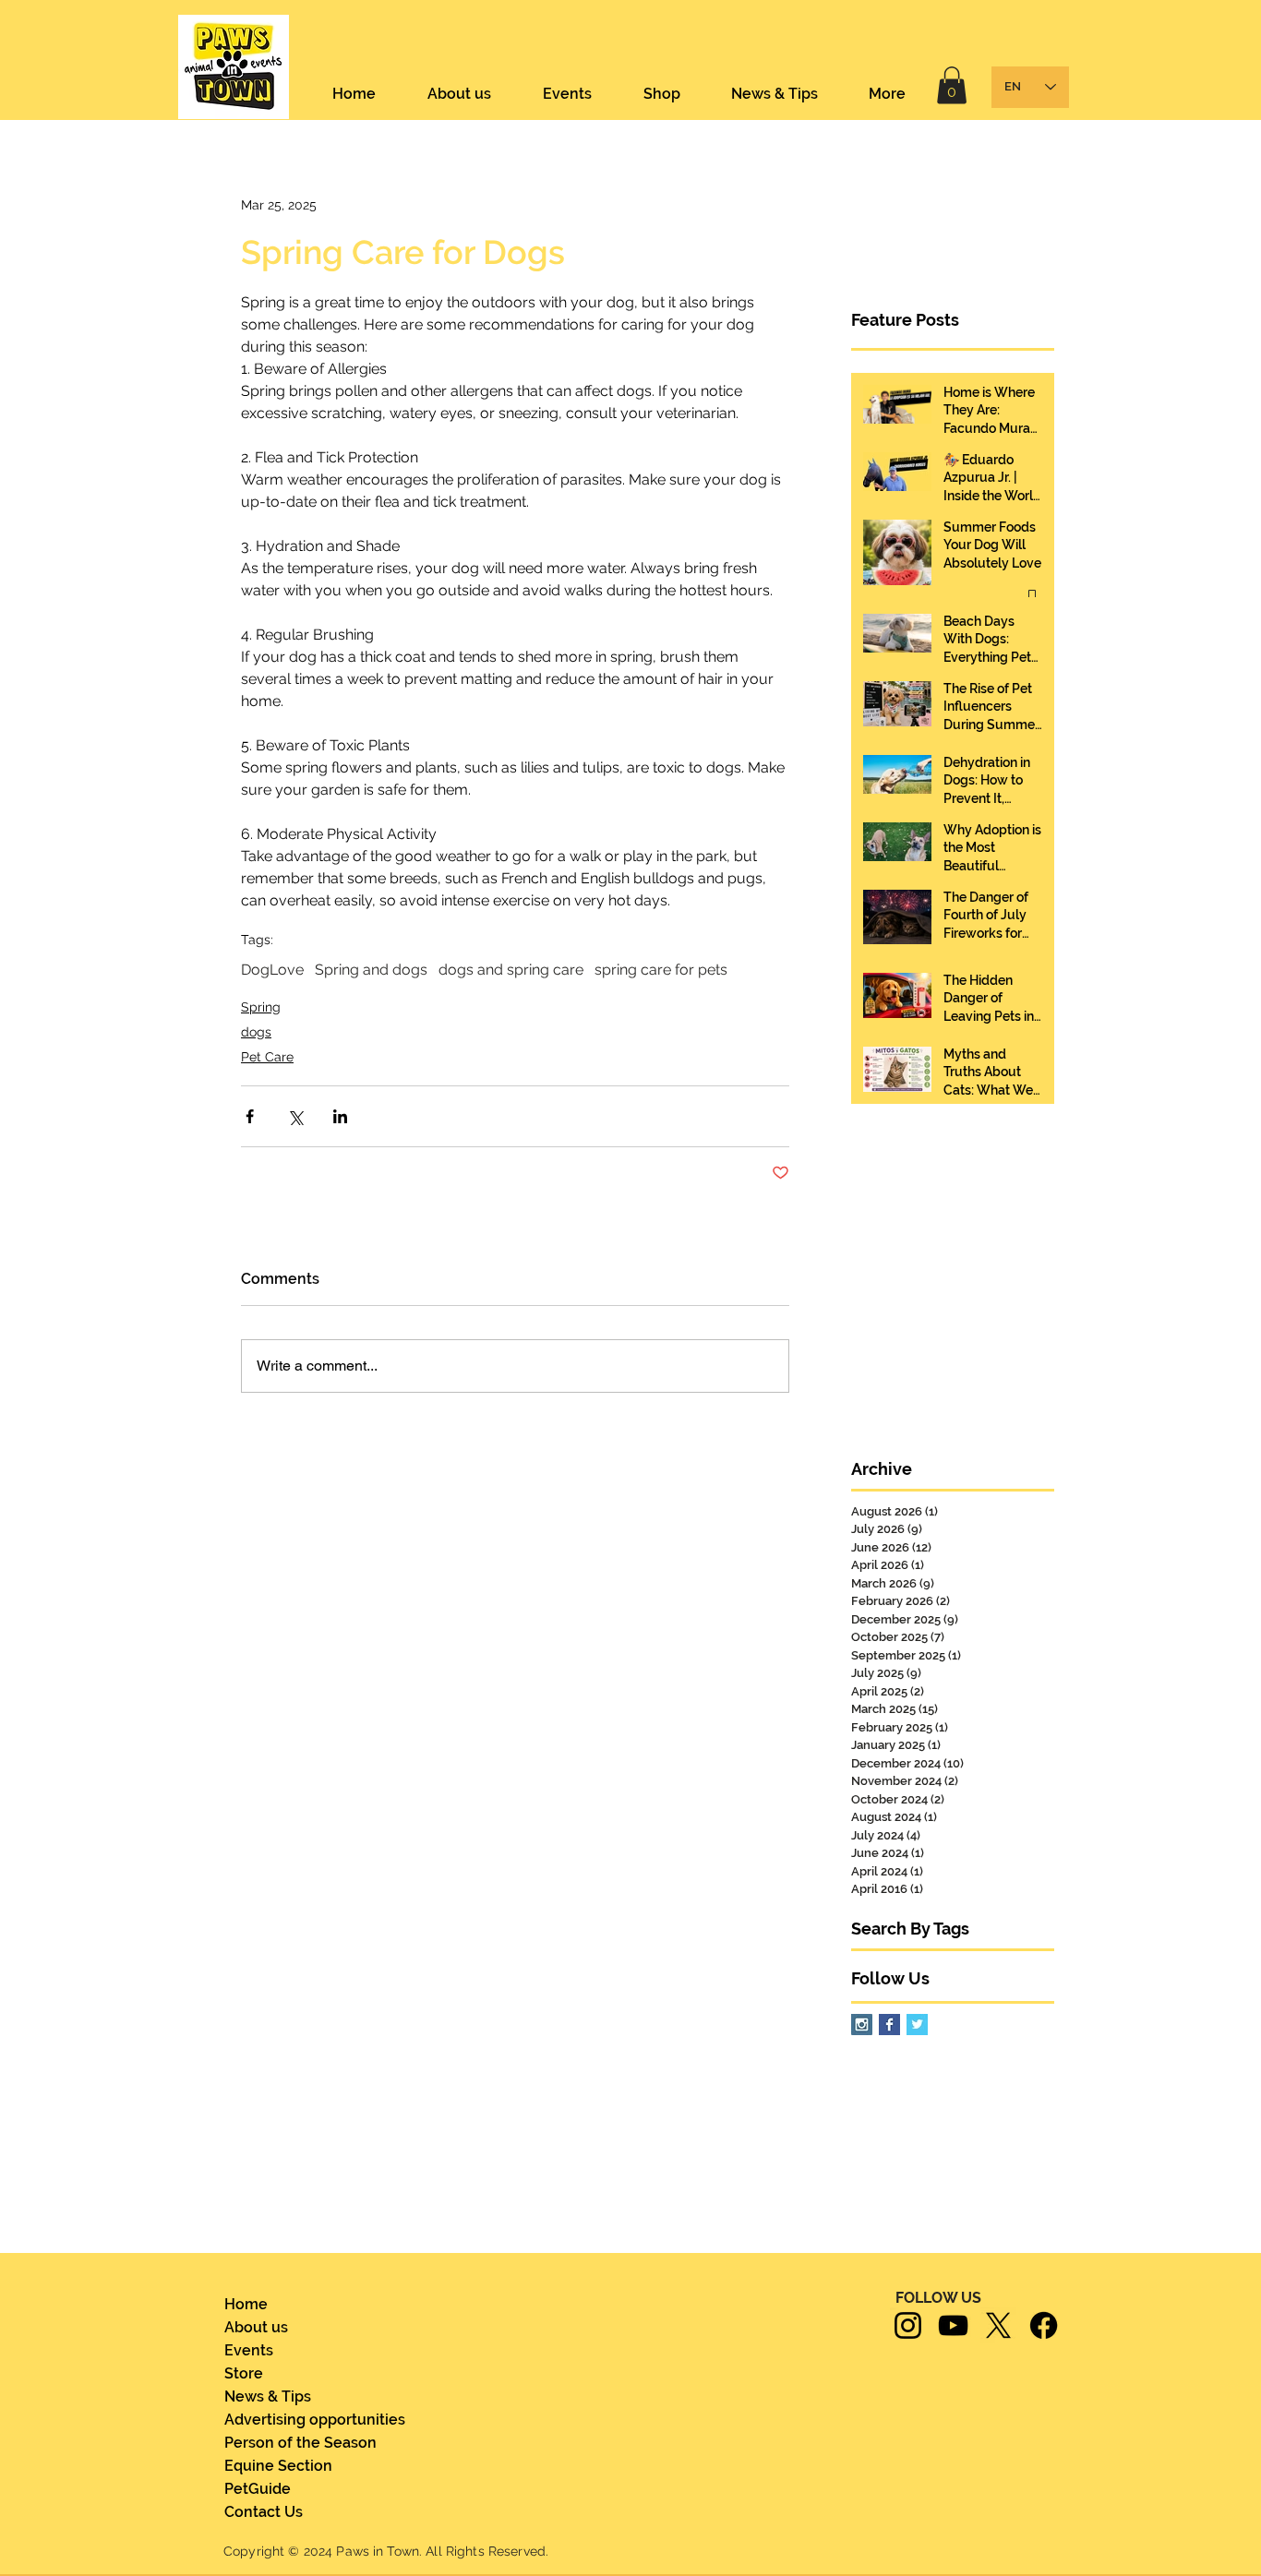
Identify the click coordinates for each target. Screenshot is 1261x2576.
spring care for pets (661, 970)
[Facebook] (1044, 2325)
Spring (261, 1007)
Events (249, 2350)
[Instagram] (908, 2325)
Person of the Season (300, 2443)
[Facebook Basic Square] (889, 2025)
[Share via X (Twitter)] (295, 1116)
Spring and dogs (371, 970)
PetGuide (258, 2489)
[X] (998, 2325)
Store (244, 2373)
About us (256, 2327)
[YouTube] (953, 2325)
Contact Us (264, 2512)
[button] (952, 85)
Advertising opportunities (301, 2420)
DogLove (272, 970)
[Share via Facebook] (250, 1116)
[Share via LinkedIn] (340, 1116)
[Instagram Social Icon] (862, 2025)
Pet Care (267, 1057)
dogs (256, 1032)
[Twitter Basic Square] (917, 2025)
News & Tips (268, 2396)
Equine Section (278, 2466)
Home (246, 2304)
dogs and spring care (511, 970)
